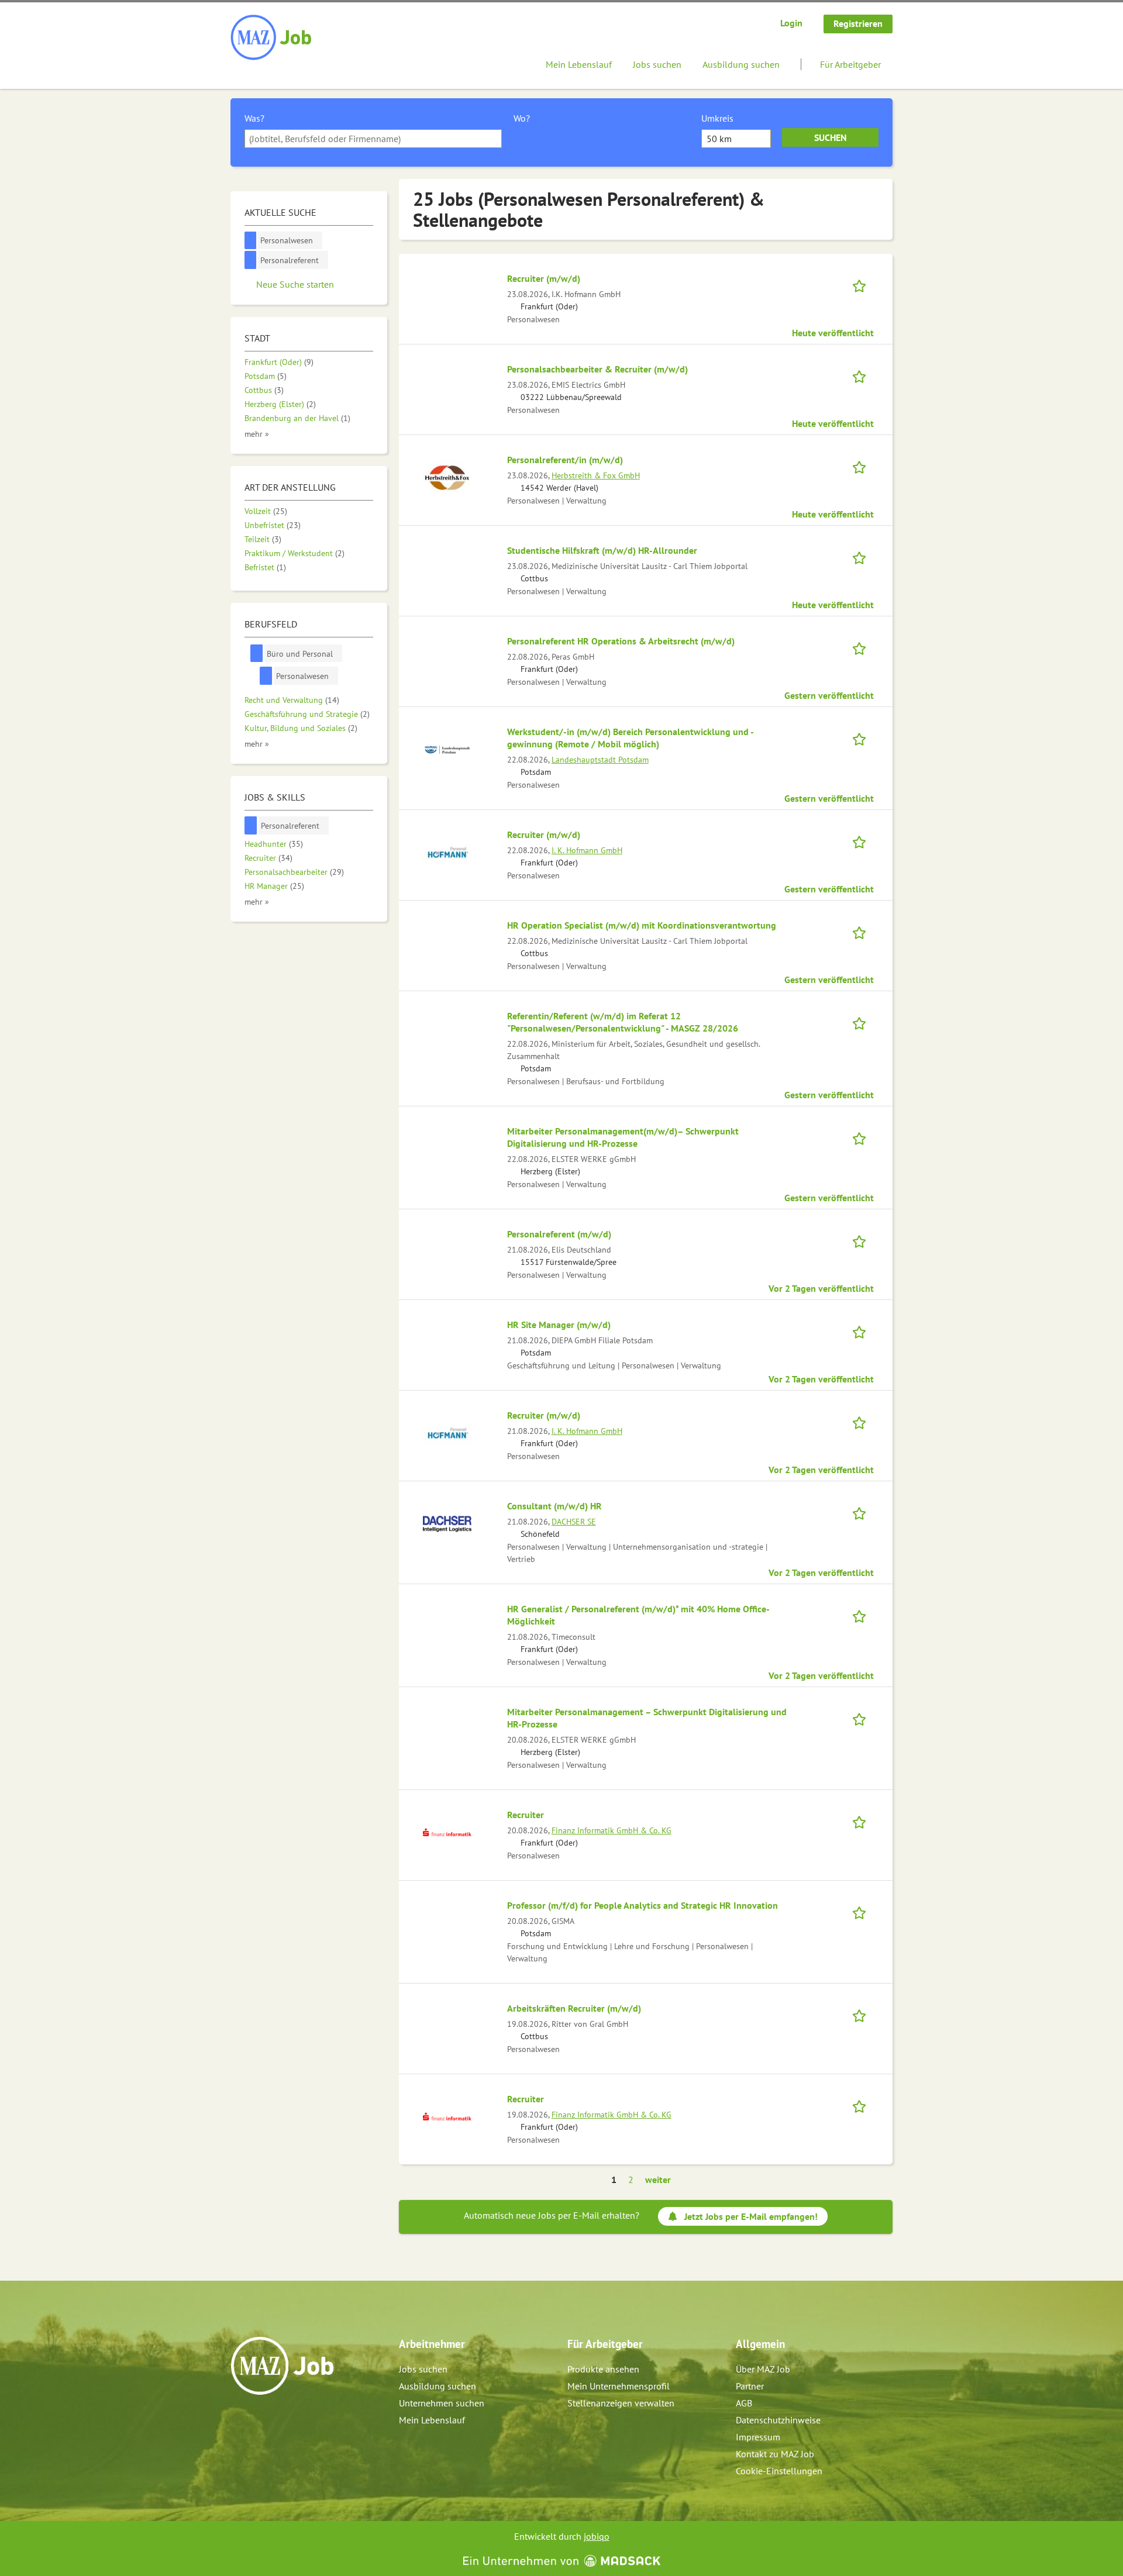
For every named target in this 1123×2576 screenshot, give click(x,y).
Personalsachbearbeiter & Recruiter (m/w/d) (597, 369)
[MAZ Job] (272, 38)
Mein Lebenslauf (579, 64)
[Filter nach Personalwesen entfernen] (266, 676)
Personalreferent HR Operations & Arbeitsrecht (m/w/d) (621, 641)
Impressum (758, 2437)
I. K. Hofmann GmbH (587, 850)
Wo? (522, 118)
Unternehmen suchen (442, 2403)
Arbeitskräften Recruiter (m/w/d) (574, 2008)
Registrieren (858, 23)
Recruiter (526, 1815)
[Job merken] (863, 285)
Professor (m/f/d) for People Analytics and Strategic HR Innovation (643, 1905)
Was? (254, 118)
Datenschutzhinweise (778, 2420)
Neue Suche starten (295, 284)
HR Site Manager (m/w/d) (559, 1325)
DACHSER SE (574, 1521)
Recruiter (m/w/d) (544, 278)
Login (791, 23)
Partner (750, 2386)
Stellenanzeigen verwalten (621, 2403)
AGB (744, 2403)
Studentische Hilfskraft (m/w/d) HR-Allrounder (602, 550)
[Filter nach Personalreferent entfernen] (251, 825)
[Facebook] (240, 2420)
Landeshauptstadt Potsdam (600, 759)
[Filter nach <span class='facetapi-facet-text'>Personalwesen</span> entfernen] (251, 241)
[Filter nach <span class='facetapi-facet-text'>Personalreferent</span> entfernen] (251, 260)
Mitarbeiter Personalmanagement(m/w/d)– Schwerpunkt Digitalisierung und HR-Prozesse (623, 1137)
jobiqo (597, 2536)
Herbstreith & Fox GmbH (596, 475)
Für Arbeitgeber (850, 64)
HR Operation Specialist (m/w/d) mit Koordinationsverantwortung (642, 925)
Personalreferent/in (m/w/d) (565, 460)
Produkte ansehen (603, 2369)
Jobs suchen (657, 64)
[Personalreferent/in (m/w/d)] (447, 477)
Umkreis (717, 118)
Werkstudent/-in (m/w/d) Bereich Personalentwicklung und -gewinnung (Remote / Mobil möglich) (631, 738)
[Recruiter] (447, 1832)
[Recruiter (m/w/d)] (447, 851)
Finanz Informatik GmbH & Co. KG (612, 1830)
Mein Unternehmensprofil (619, 2386)
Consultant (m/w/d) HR (554, 1506)
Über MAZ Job (763, 2369)
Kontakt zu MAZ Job (775, 2454)
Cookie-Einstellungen (779, 2471)
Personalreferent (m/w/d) (559, 1234)
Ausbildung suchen (741, 64)
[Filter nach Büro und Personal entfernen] (257, 654)
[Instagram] (259, 2420)
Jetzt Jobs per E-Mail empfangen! (751, 2216)
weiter (658, 2180)
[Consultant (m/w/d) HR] (447, 1523)
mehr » (257, 434)
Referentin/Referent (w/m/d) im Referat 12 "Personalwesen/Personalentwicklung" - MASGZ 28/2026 (623, 1022)
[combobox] (373, 139)
